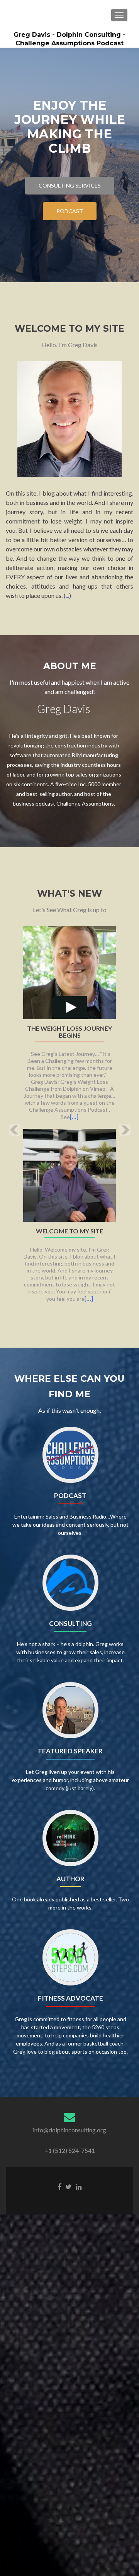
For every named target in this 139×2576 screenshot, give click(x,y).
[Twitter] (69, 2186)
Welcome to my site (69, 1231)
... (67, 595)
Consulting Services (70, 185)
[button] (9, 1124)
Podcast (70, 211)
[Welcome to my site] (69, 1174)
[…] (74, 1117)
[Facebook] (59, 2186)
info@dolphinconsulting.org (69, 2130)
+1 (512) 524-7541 (70, 2150)
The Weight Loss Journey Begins (69, 1032)
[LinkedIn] (79, 2186)
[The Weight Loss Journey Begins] (69, 972)
